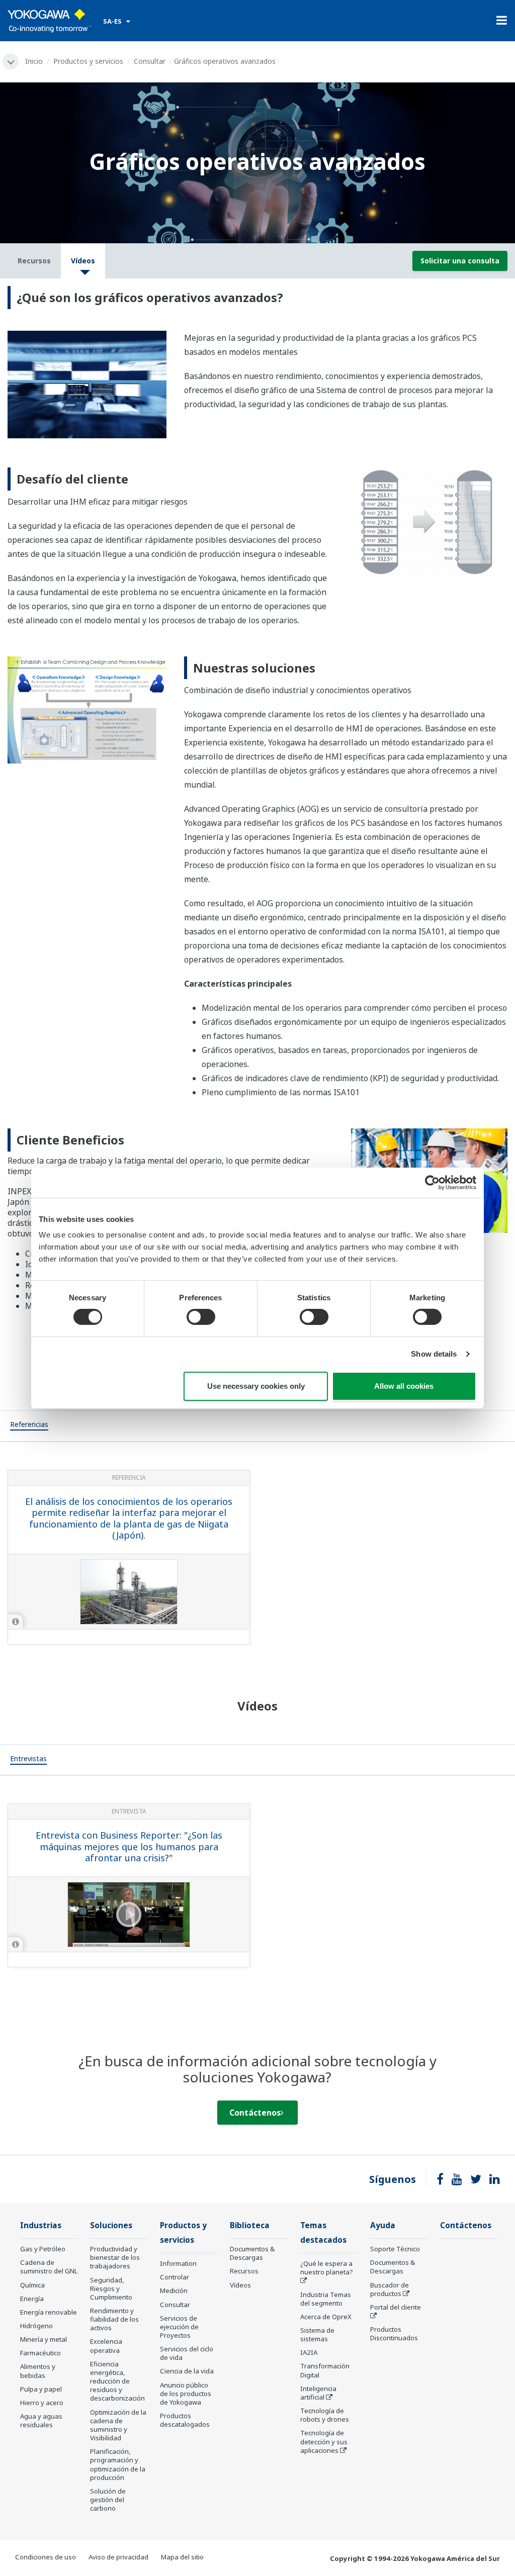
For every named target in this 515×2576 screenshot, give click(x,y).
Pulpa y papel (41, 2389)
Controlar (175, 2277)
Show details (434, 1354)
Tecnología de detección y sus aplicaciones (324, 2441)
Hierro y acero (42, 2403)
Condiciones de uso (46, 2557)
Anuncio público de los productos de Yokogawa (186, 2394)
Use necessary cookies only (256, 1386)
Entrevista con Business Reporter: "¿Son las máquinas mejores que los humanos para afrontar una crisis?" (129, 1846)
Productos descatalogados (185, 2420)
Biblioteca (250, 2225)
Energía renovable (49, 2312)
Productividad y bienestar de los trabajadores (115, 2257)
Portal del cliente (396, 2307)
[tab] (29, 1426)
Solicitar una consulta (460, 261)
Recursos (244, 2271)
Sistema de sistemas (317, 2334)
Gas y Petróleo (43, 2249)
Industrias (41, 2225)
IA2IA (309, 2352)
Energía (32, 2299)
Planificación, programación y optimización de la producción (118, 2464)
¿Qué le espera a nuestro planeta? (327, 2268)
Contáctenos (255, 2113)
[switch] (201, 1317)
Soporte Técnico (395, 2249)
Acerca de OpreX (326, 2317)
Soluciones (111, 2225)
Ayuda (383, 2225)
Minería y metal (44, 2339)
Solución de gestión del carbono (108, 2500)
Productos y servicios (88, 61)
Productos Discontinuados (394, 2333)
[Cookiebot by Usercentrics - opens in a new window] (432, 1182)
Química (32, 2285)
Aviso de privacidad (118, 2557)
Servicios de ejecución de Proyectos (179, 2327)
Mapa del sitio (182, 2557)
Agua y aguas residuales (41, 2420)
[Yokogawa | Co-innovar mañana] (50, 21)
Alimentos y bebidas (38, 2371)
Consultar (150, 61)
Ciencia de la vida (187, 2371)
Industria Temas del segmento (326, 2299)
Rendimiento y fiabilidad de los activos (114, 2319)
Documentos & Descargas (252, 2253)
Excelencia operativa (106, 2346)
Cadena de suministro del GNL (49, 2267)
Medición (174, 2291)
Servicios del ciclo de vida (187, 2353)
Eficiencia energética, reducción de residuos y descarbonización (117, 2381)
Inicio (34, 61)
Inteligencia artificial (318, 2393)
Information (178, 2263)
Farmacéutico (40, 2353)
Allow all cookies (404, 1386)
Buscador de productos (390, 2289)
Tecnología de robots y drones (325, 2415)
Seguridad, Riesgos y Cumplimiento (111, 2288)
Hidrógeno (36, 2326)
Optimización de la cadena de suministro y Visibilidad (118, 2425)
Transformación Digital (325, 2370)
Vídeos (240, 2285)
